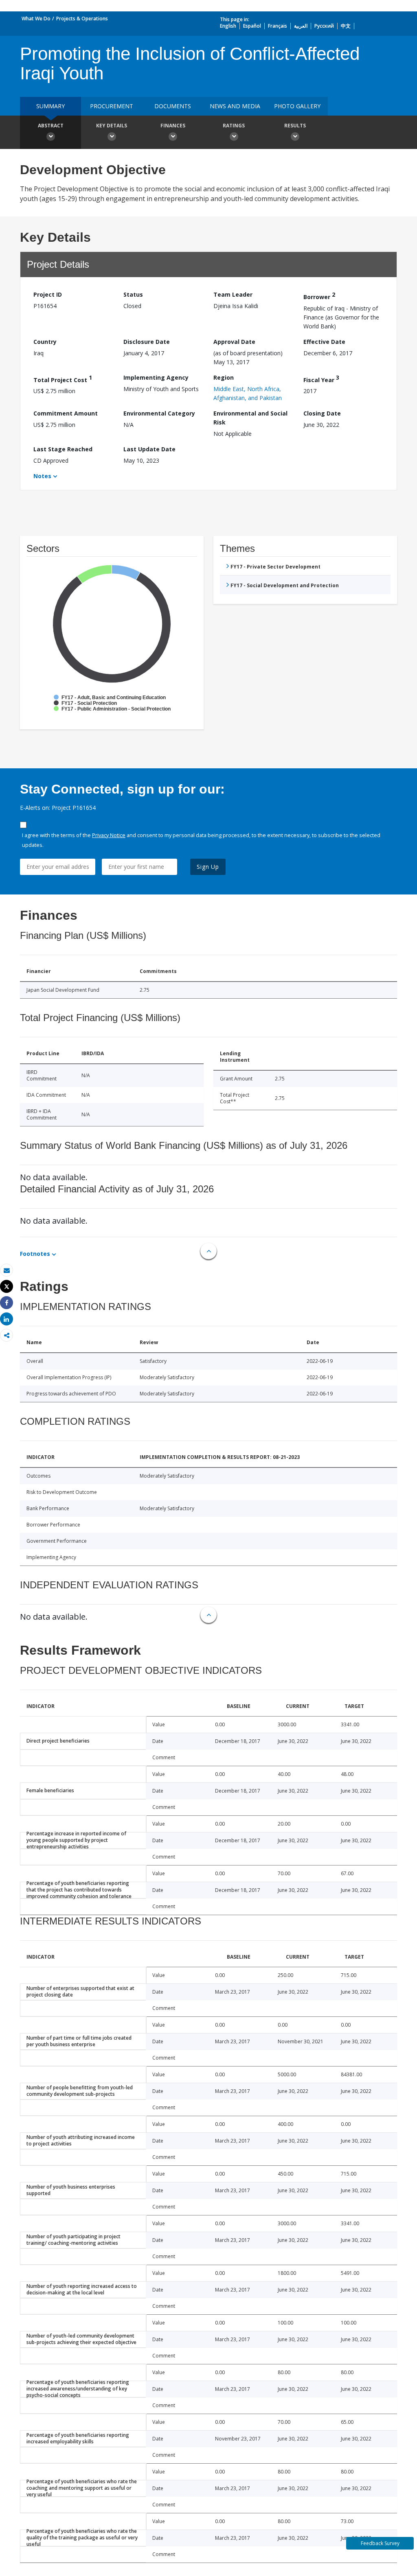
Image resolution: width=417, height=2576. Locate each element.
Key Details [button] (112, 126)
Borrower (319, 296)
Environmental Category (159, 413)
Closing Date (322, 413)
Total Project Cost (63, 379)
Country (45, 342)
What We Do (36, 19)
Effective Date (324, 342)
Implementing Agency (156, 377)
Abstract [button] (51, 126)
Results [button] (295, 126)
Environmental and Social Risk (250, 418)
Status (133, 294)
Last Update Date (149, 449)
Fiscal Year (321, 379)
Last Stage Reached (63, 449)
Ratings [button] (234, 126)
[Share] (7, 1303)
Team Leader (233, 294)
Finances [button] (173, 126)
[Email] (7, 1270)
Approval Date (234, 342)
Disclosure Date (147, 342)
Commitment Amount (66, 413)
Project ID (48, 294)
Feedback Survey (380, 2543)
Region (224, 377)
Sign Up (208, 867)
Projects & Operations (82, 19)
